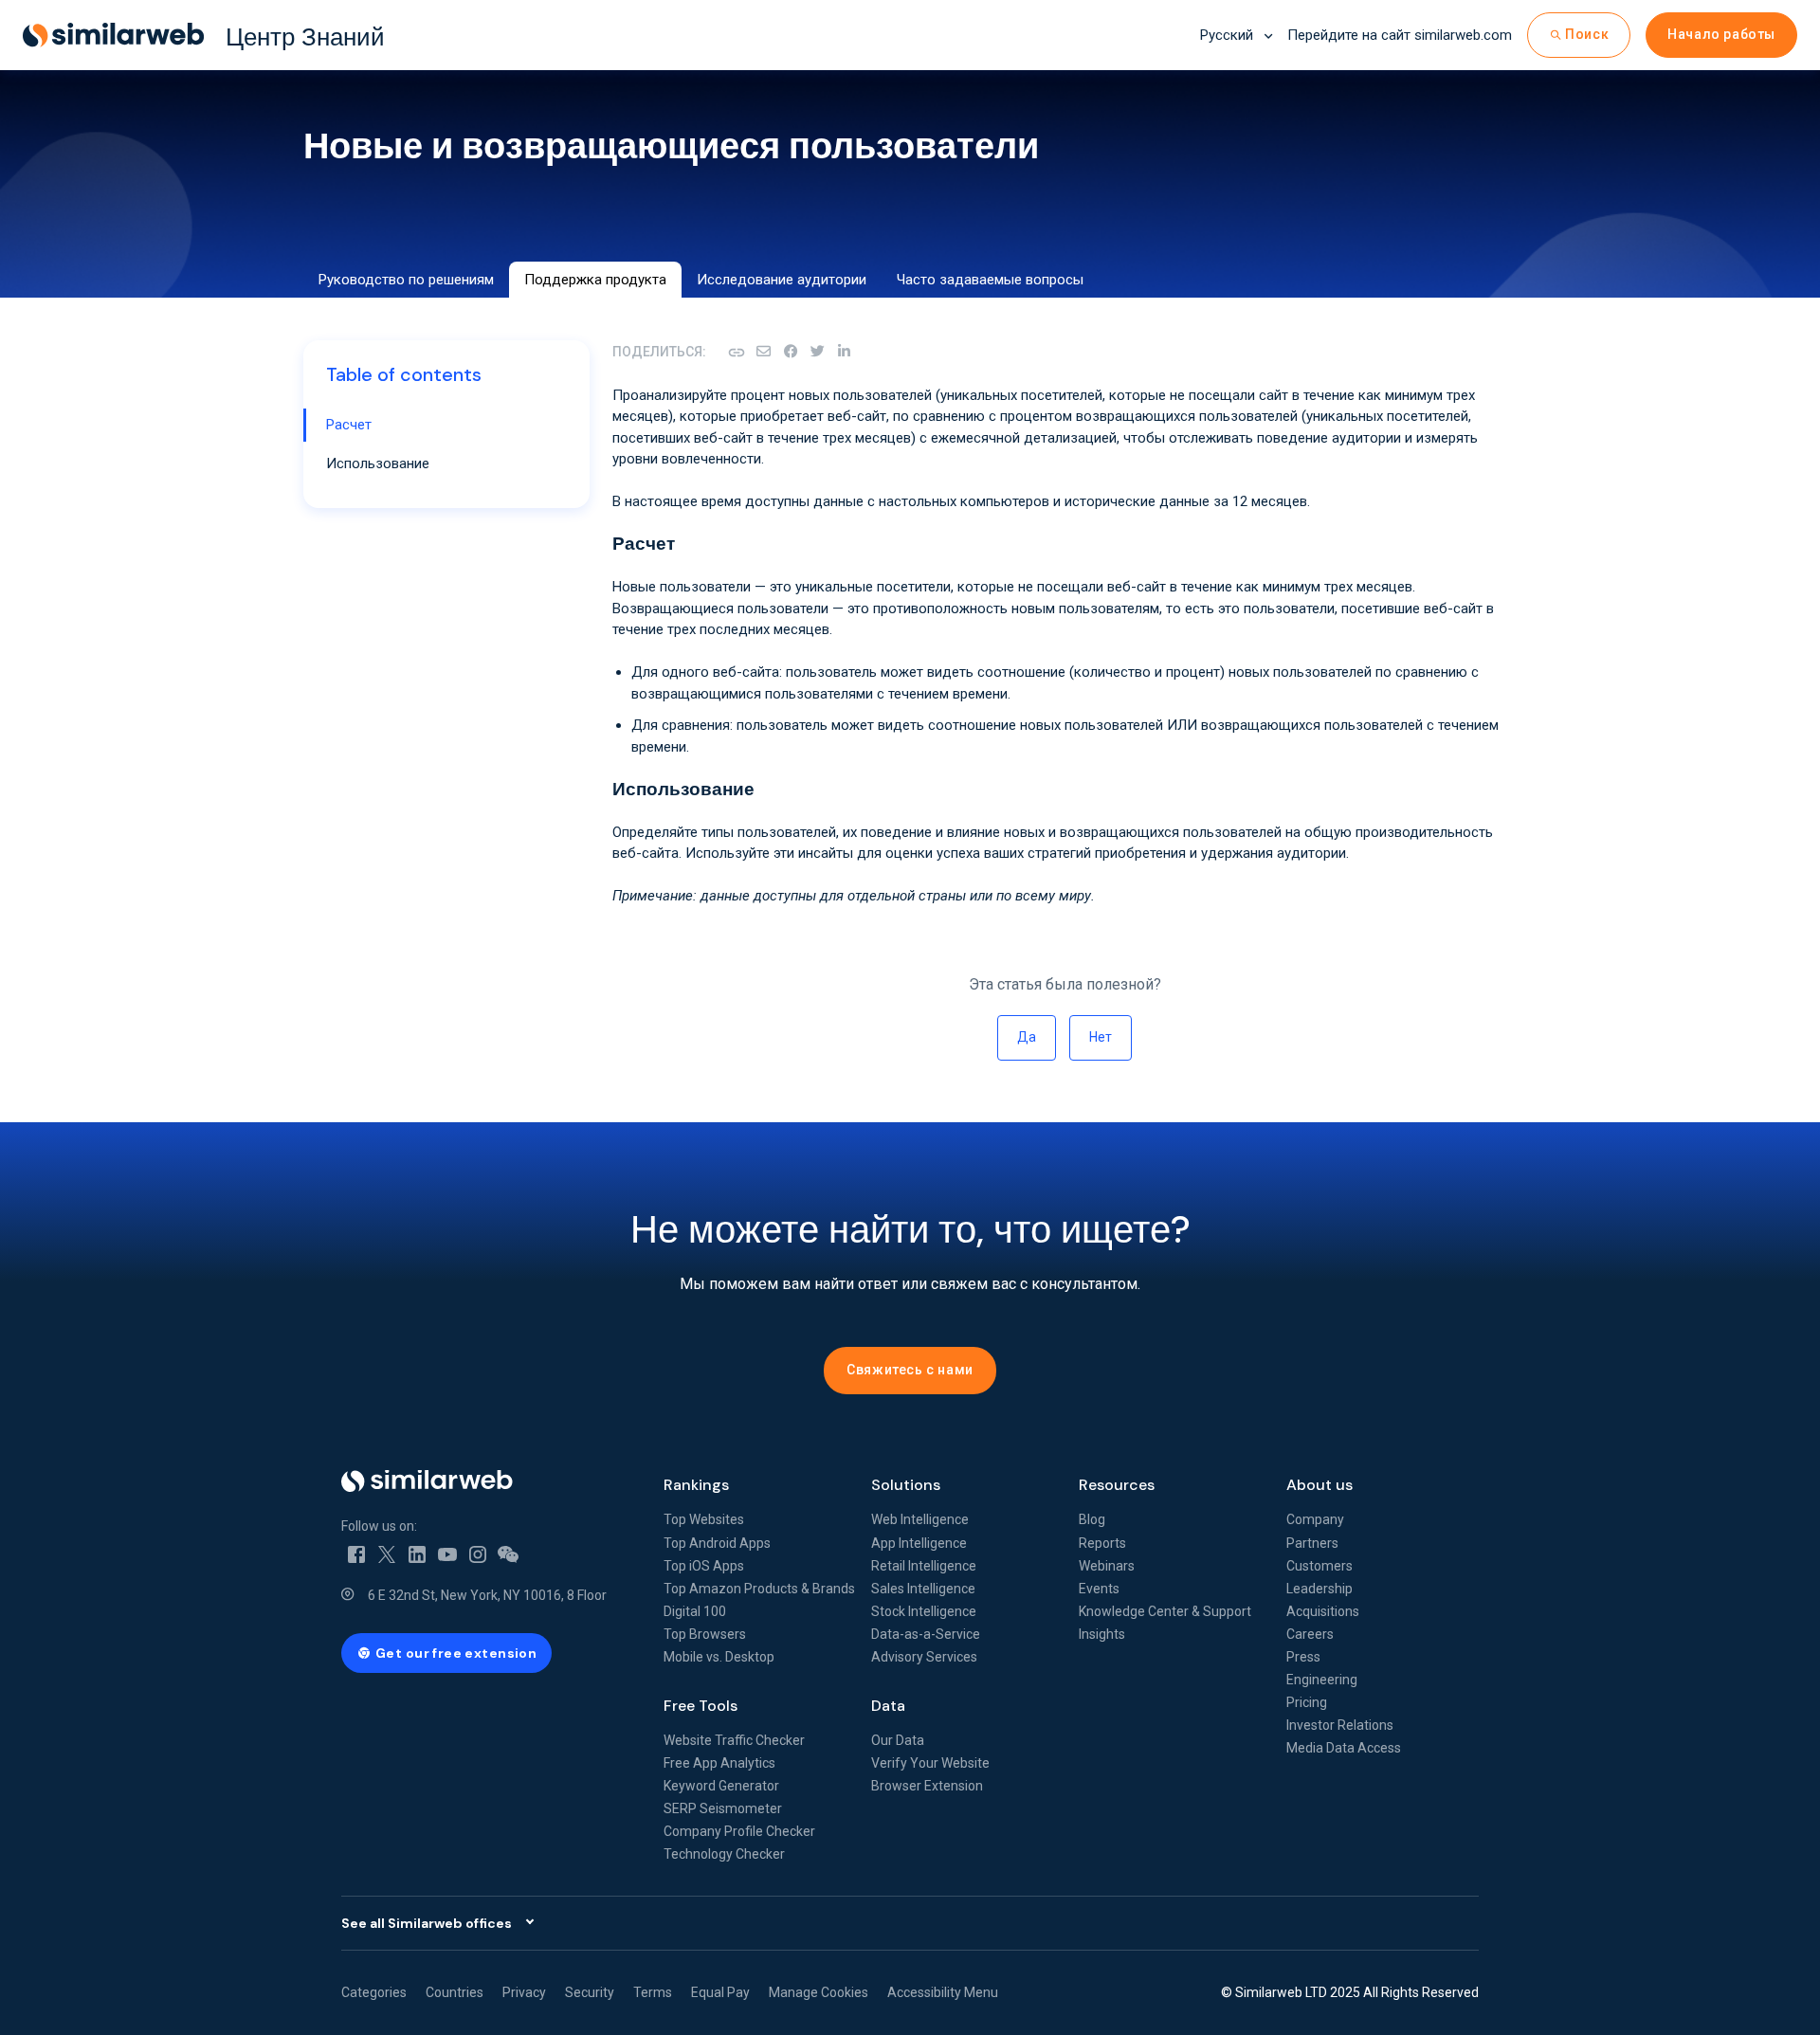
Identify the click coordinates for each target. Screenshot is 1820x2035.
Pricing (1307, 1702)
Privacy (524, 1992)
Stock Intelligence (924, 1611)
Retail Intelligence (924, 1566)
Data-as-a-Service (926, 1634)
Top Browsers (705, 1634)
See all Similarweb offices (427, 1923)
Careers (1310, 1634)
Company (1315, 1519)
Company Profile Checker (739, 1831)
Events (1099, 1589)
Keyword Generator (721, 1786)
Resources (1117, 1485)
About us (1319, 1485)
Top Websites (704, 1519)
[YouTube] (447, 1554)
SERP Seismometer (723, 1808)
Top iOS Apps (704, 1566)
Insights (1102, 1634)
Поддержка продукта (595, 280)
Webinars (1107, 1566)
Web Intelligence (920, 1519)
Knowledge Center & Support (1165, 1611)
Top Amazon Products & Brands (759, 1589)
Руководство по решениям (406, 280)
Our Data (898, 1740)
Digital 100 (695, 1611)
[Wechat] (508, 1554)
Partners (1312, 1543)
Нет (1101, 1037)
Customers (1319, 1566)
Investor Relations (1340, 1725)
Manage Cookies (819, 1992)
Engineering (1322, 1680)
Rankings (696, 1485)
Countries (455, 1992)
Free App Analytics (719, 1763)
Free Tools (701, 1706)
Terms (653, 1992)
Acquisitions (1323, 1611)
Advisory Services (924, 1657)
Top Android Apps (717, 1543)
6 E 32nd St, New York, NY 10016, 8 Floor (487, 1595)
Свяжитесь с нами (910, 1370)
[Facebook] (791, 352)
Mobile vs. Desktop (719, 1657)
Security (590, 1992)
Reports (1102, 1543)
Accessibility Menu (943, 1992)
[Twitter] (387, 1554)
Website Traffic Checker (734, 1740)
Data (888, 1706)
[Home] (487, 1481)
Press (1303, 1657)
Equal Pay (720, 1992)
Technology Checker (724, 1854)
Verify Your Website (930, 1763)
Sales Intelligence (923, 1589)
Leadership (1319, 1589)
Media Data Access (1344, 1748)
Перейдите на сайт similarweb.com (1400, 35)
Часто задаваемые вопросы (990, 280)
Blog (1092, 1519)
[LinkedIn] (844, 352)
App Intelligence (919, 1543)
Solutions (906, 1485)
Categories (374, 1992)
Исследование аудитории (782, 280)
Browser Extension (927, 1786)
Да (1027, 1037)
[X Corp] (817, 352)
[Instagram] (478, 1554)
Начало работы (1721, 34)
